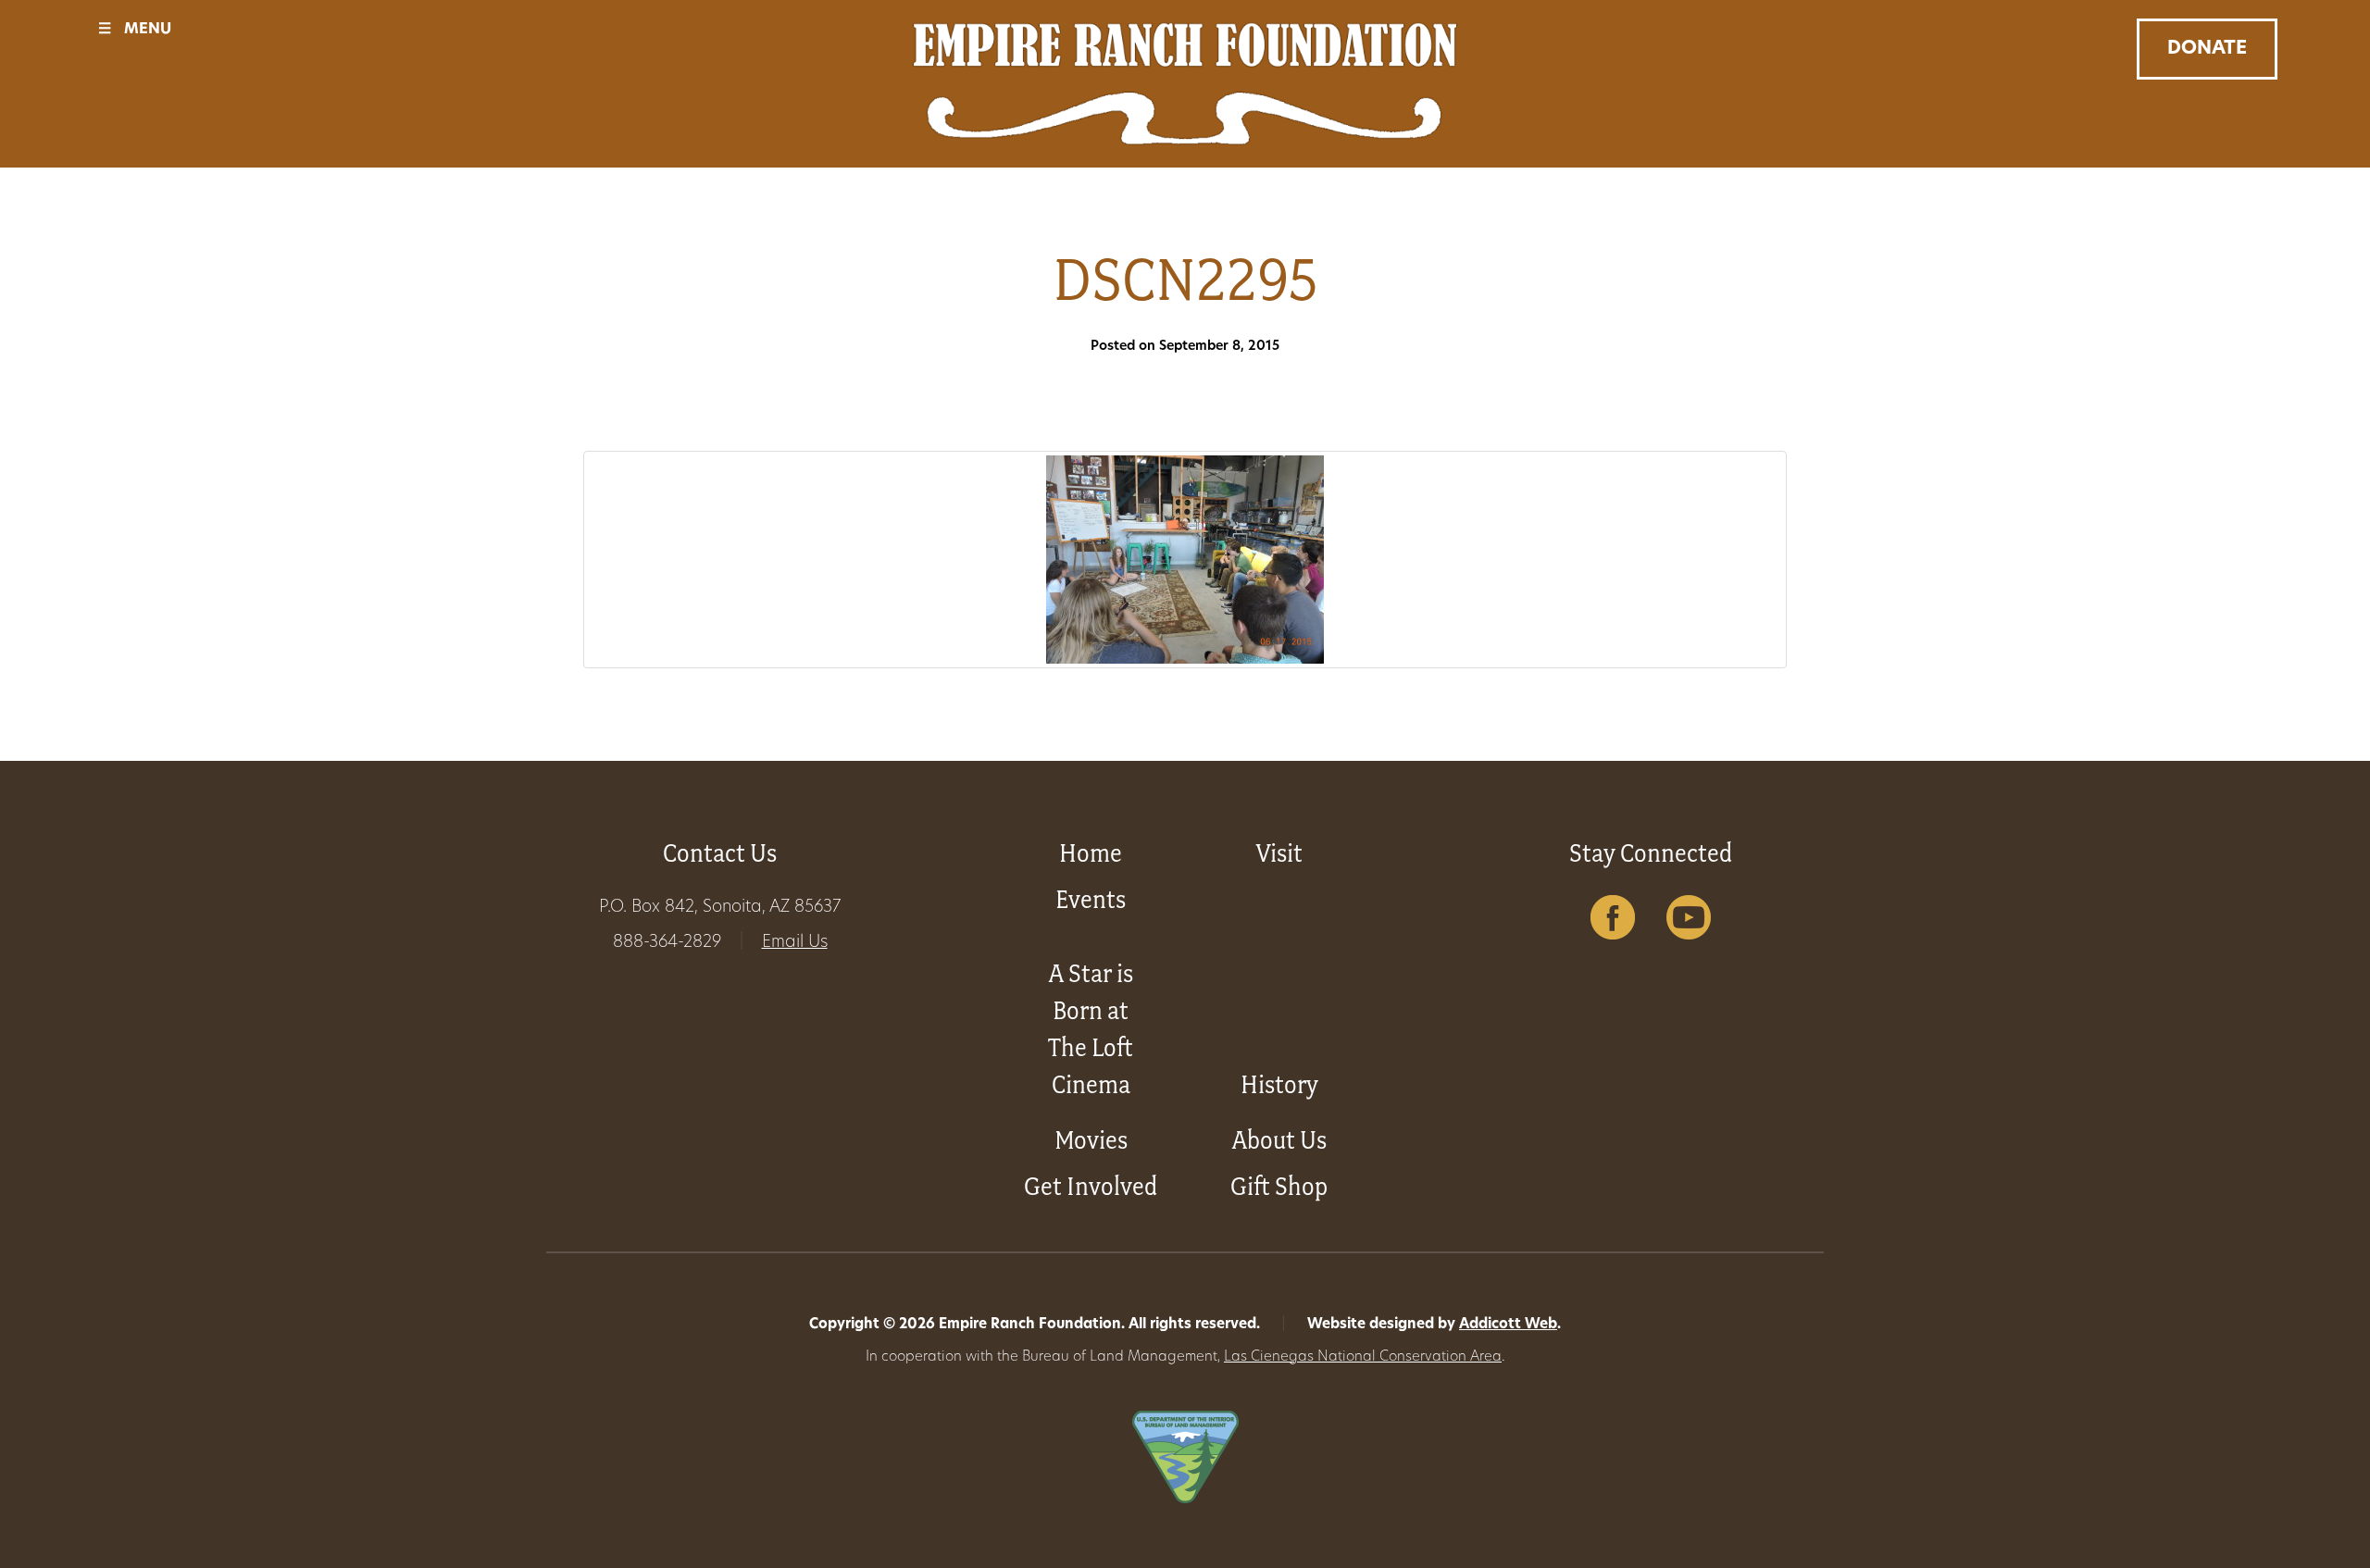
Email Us (795, 943)
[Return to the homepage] (1185, 84)
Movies (1091, 1140)
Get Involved (1091, 1186)
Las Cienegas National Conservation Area (1363, 1357)
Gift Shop (1279, 1186)
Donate (2207, 49)
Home (1091, 853)
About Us (1279, 1140)
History (1279, 1084)
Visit (1279, 853)
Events (1091, 899)
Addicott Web (1508, 1325)
